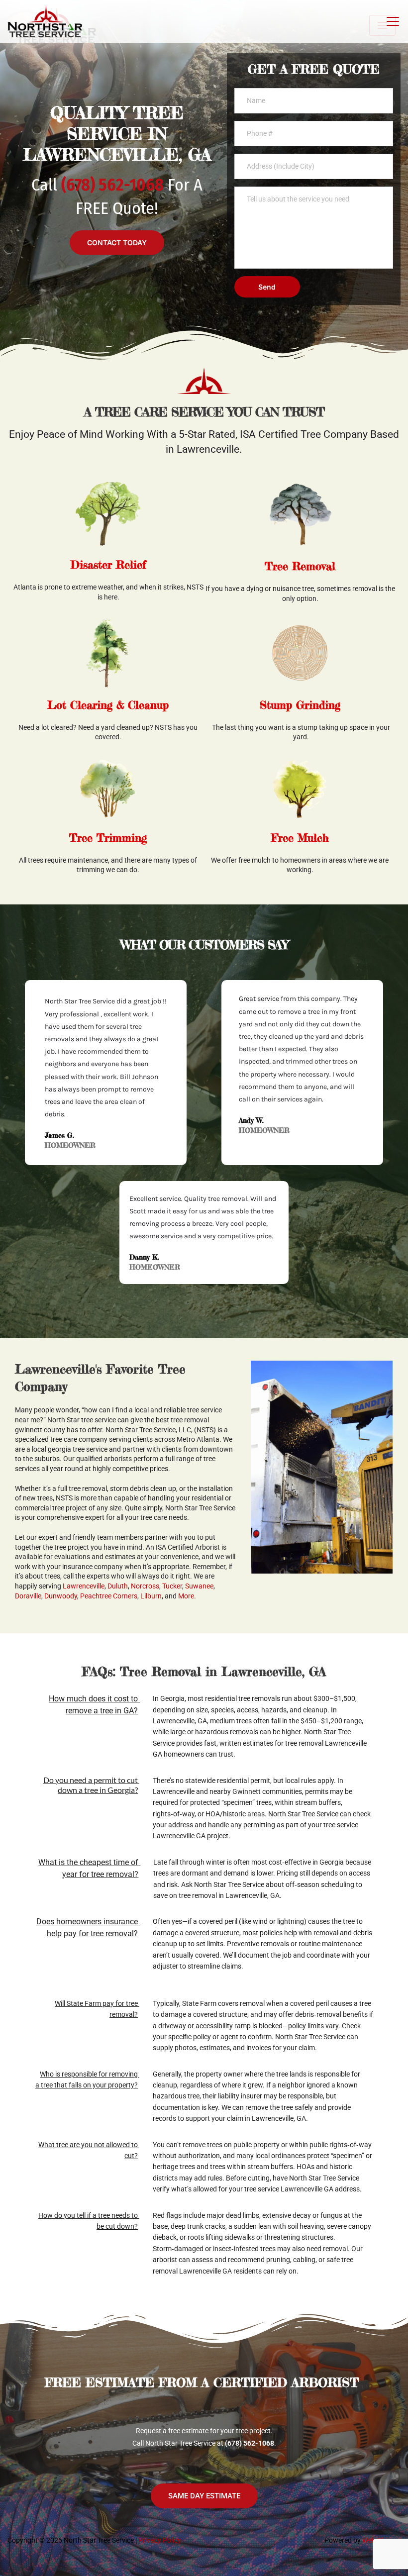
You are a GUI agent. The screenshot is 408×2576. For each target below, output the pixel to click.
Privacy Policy (160, 2540)
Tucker (172, 1586)
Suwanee (199, 1586)
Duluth (118, 1586)
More (186, 1596)
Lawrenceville (84, 1586)
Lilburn (151, 1596)
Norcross (145, 1586)
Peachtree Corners (109, 1596)
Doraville (28, 1596)
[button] (393, 21)
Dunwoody (61, 1596)
